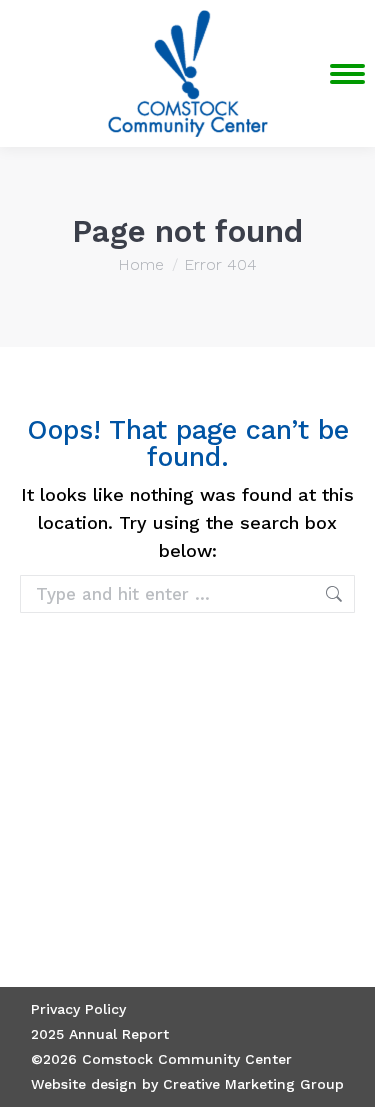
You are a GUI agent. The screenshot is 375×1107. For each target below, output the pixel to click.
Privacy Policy (78, 1009)
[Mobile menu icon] (347, 74)
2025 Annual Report (100, 1034)
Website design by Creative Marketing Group (187, 1084)
